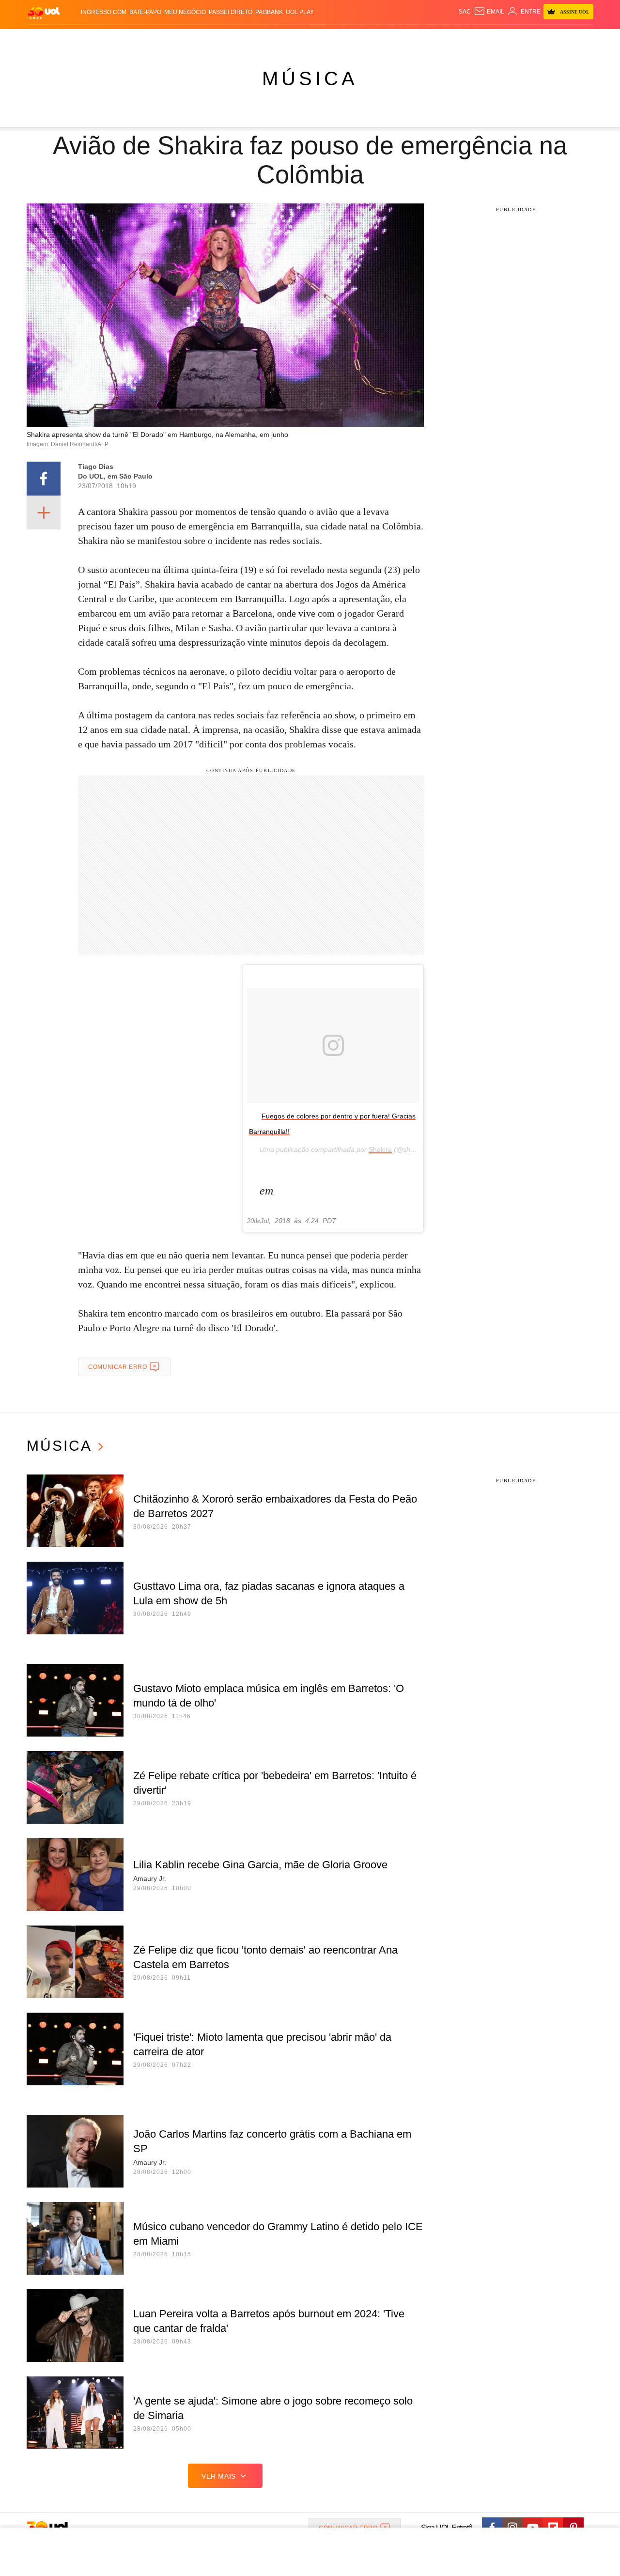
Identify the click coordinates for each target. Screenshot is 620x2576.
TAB (502, 39)
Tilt (406, 39)
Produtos (46, 39)
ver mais (219, 2476)
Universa (351, 39)
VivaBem (383, 39)
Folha (262, 39)
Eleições (104, 39)
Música (310, 78)
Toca (539, 39)
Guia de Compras (581, 39)
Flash (76, 39)
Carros (200, 39)
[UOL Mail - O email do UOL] (489, 12)
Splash (320, 39)
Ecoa (423, 39)
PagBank (269, 12)
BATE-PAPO (145, 12)
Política (170, 39)
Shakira (380, 1149)
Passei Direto (231, 12)
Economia (232, 39)
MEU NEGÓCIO (185, 12)
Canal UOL (451, 39)
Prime (519, 39)
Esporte (290, 39)
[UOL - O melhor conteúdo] (44, 12)
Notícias (138, 39)
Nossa (483, 39)
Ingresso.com (104, 12)
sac (465, 12)
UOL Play (300, 12)
